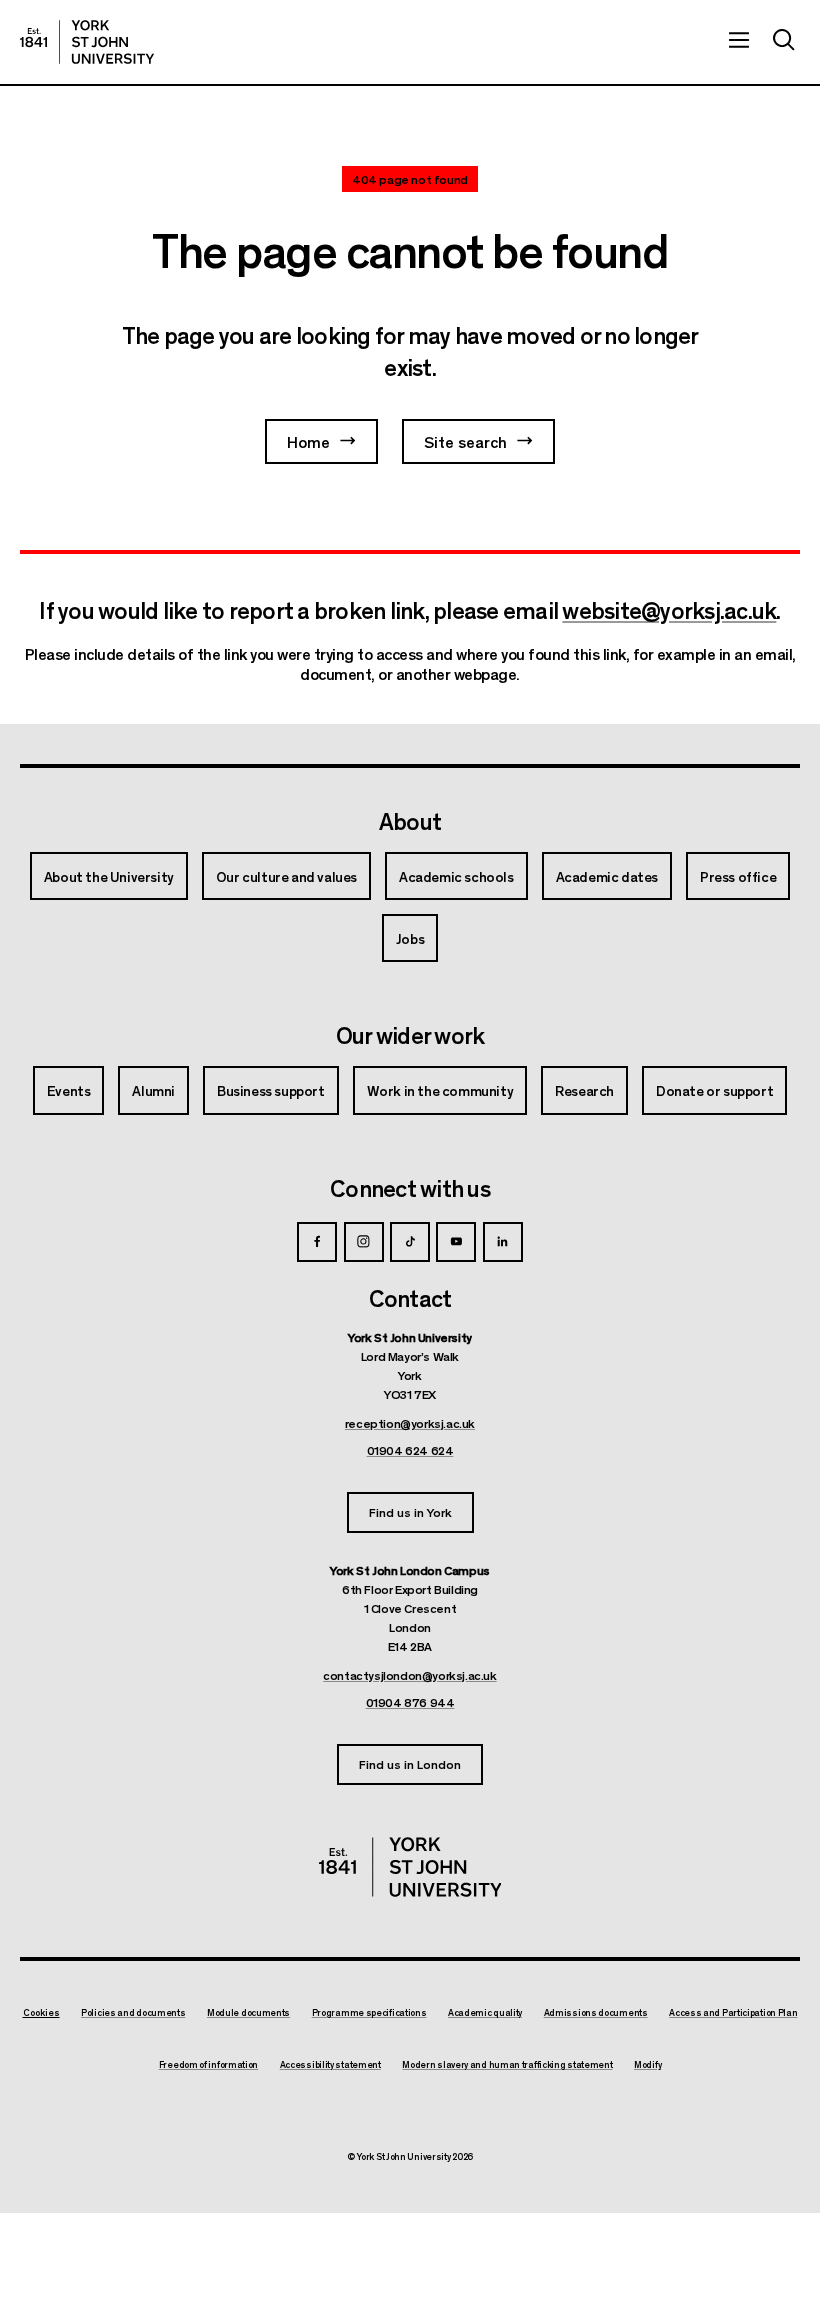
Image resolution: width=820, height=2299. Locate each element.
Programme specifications (369, 2013)
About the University (109, 876)
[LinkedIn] (503, 1242)
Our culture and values (286, 876)
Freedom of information (208, 2065)
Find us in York (410, 1511)
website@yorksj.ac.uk (669, 609)
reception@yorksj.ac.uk (410, 1423)
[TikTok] (410, 1242)
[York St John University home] (87, 42)
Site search (465, 441)
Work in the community (440, 1090)
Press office (738, 876)
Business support (271, 1090)
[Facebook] (317, 1242)
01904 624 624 (410, 1450)
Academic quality (485, 2013)
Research (584, 1090)
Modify (647, 2065)
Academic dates (607, 876)
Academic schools (456, 876)
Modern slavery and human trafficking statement (507, 2065)
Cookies (41, 2012)
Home (308, 441)
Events (69, 1090)
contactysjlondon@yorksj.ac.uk (409, 1675)
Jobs (410, 938)
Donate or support (714, 1090)
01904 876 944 (410, 1702)
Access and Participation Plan (733, 2013)
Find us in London (410, 1763)
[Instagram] (364, 1242)
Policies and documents (133, 2013)
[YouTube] (456, 1242)
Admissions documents (596, 2013)
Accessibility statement (330, 2065)
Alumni (153, 1090)
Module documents (248, 2013)
